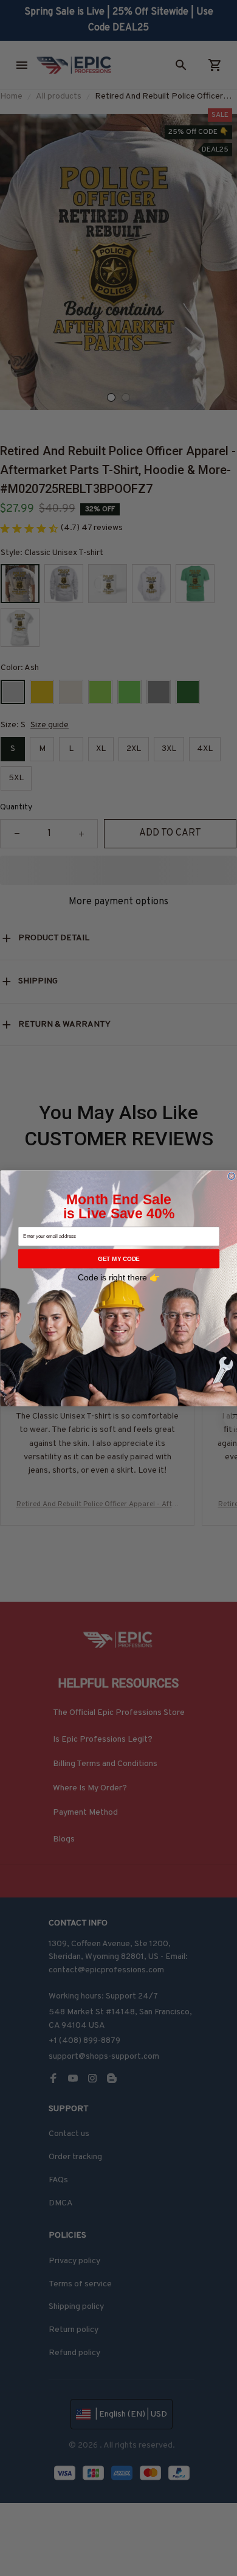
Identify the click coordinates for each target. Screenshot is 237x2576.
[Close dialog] (231, 1176)
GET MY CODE (119, 1258)
